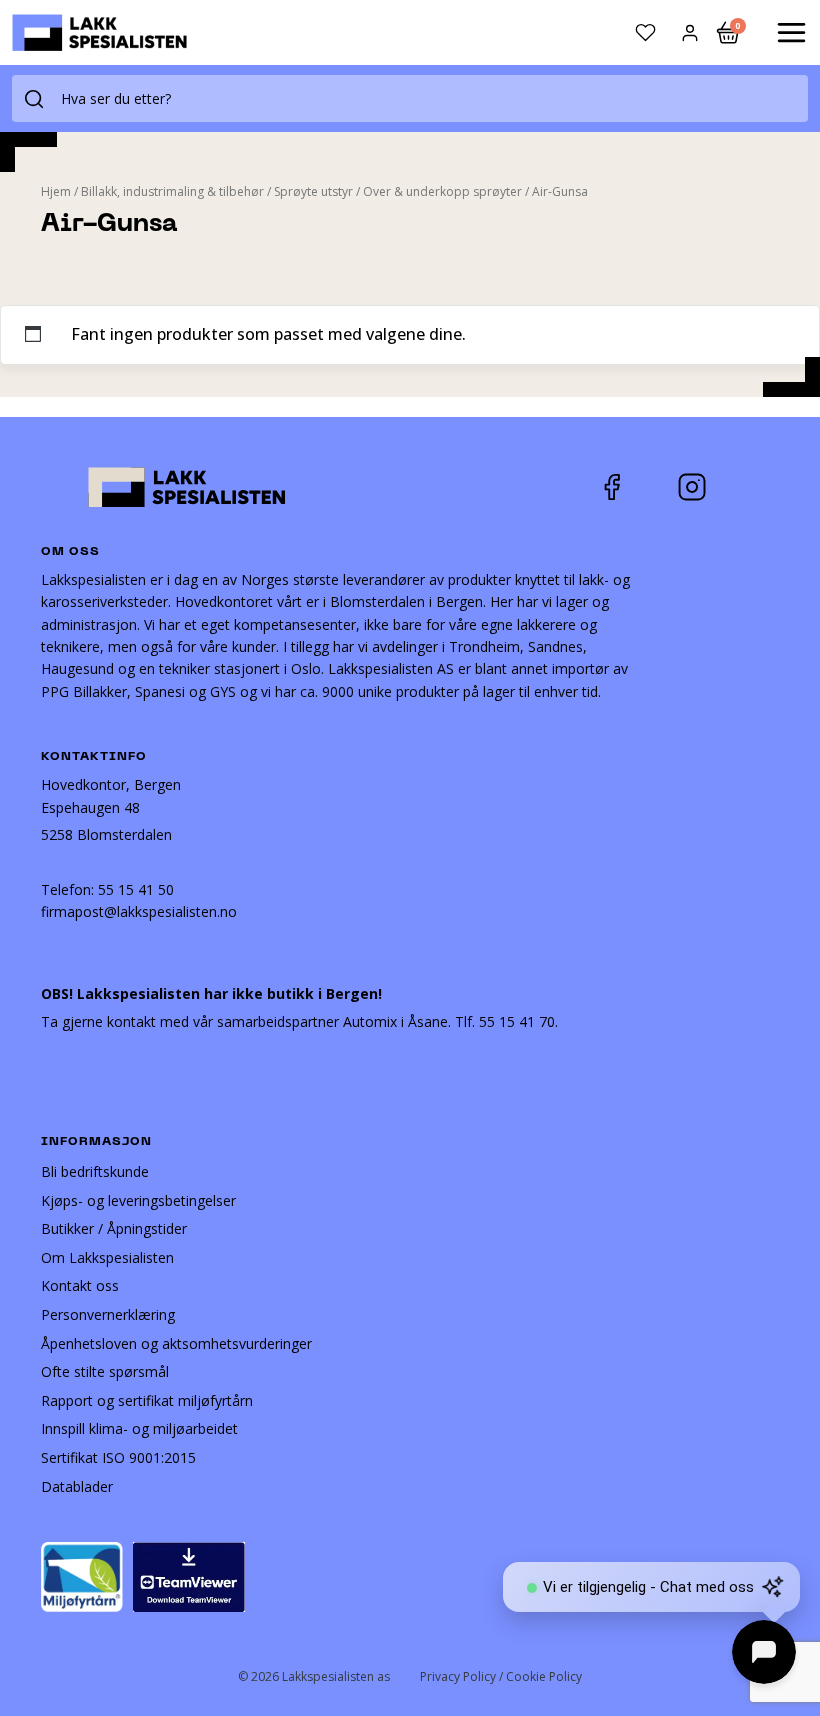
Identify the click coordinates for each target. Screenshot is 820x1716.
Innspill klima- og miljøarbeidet (139, 1428)
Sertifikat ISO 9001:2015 (118, 1457)
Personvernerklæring (108, 1314)
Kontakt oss (80, 1285)
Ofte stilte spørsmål (105, 1371)
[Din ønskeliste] (645, 32)
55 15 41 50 (136, 889)
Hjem (56, 191)
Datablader (77, 1486)
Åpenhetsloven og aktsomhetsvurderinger (176, 1343)
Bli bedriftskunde (95, 1171)
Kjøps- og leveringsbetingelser (138, 1200)
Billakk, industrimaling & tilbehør (172, 191)
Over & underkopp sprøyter (442, 191)
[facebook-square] (637, 487)
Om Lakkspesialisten (107, 1257)
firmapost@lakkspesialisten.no (139, 911)
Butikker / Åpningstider (114, 1228)
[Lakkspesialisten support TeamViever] (189, 1575)
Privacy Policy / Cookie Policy (501, 1676)
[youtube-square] (758, 487)
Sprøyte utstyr (313, 191)
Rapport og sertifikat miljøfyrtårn (147, 1400)
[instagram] (707, 487)
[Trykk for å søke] (34, 98)
